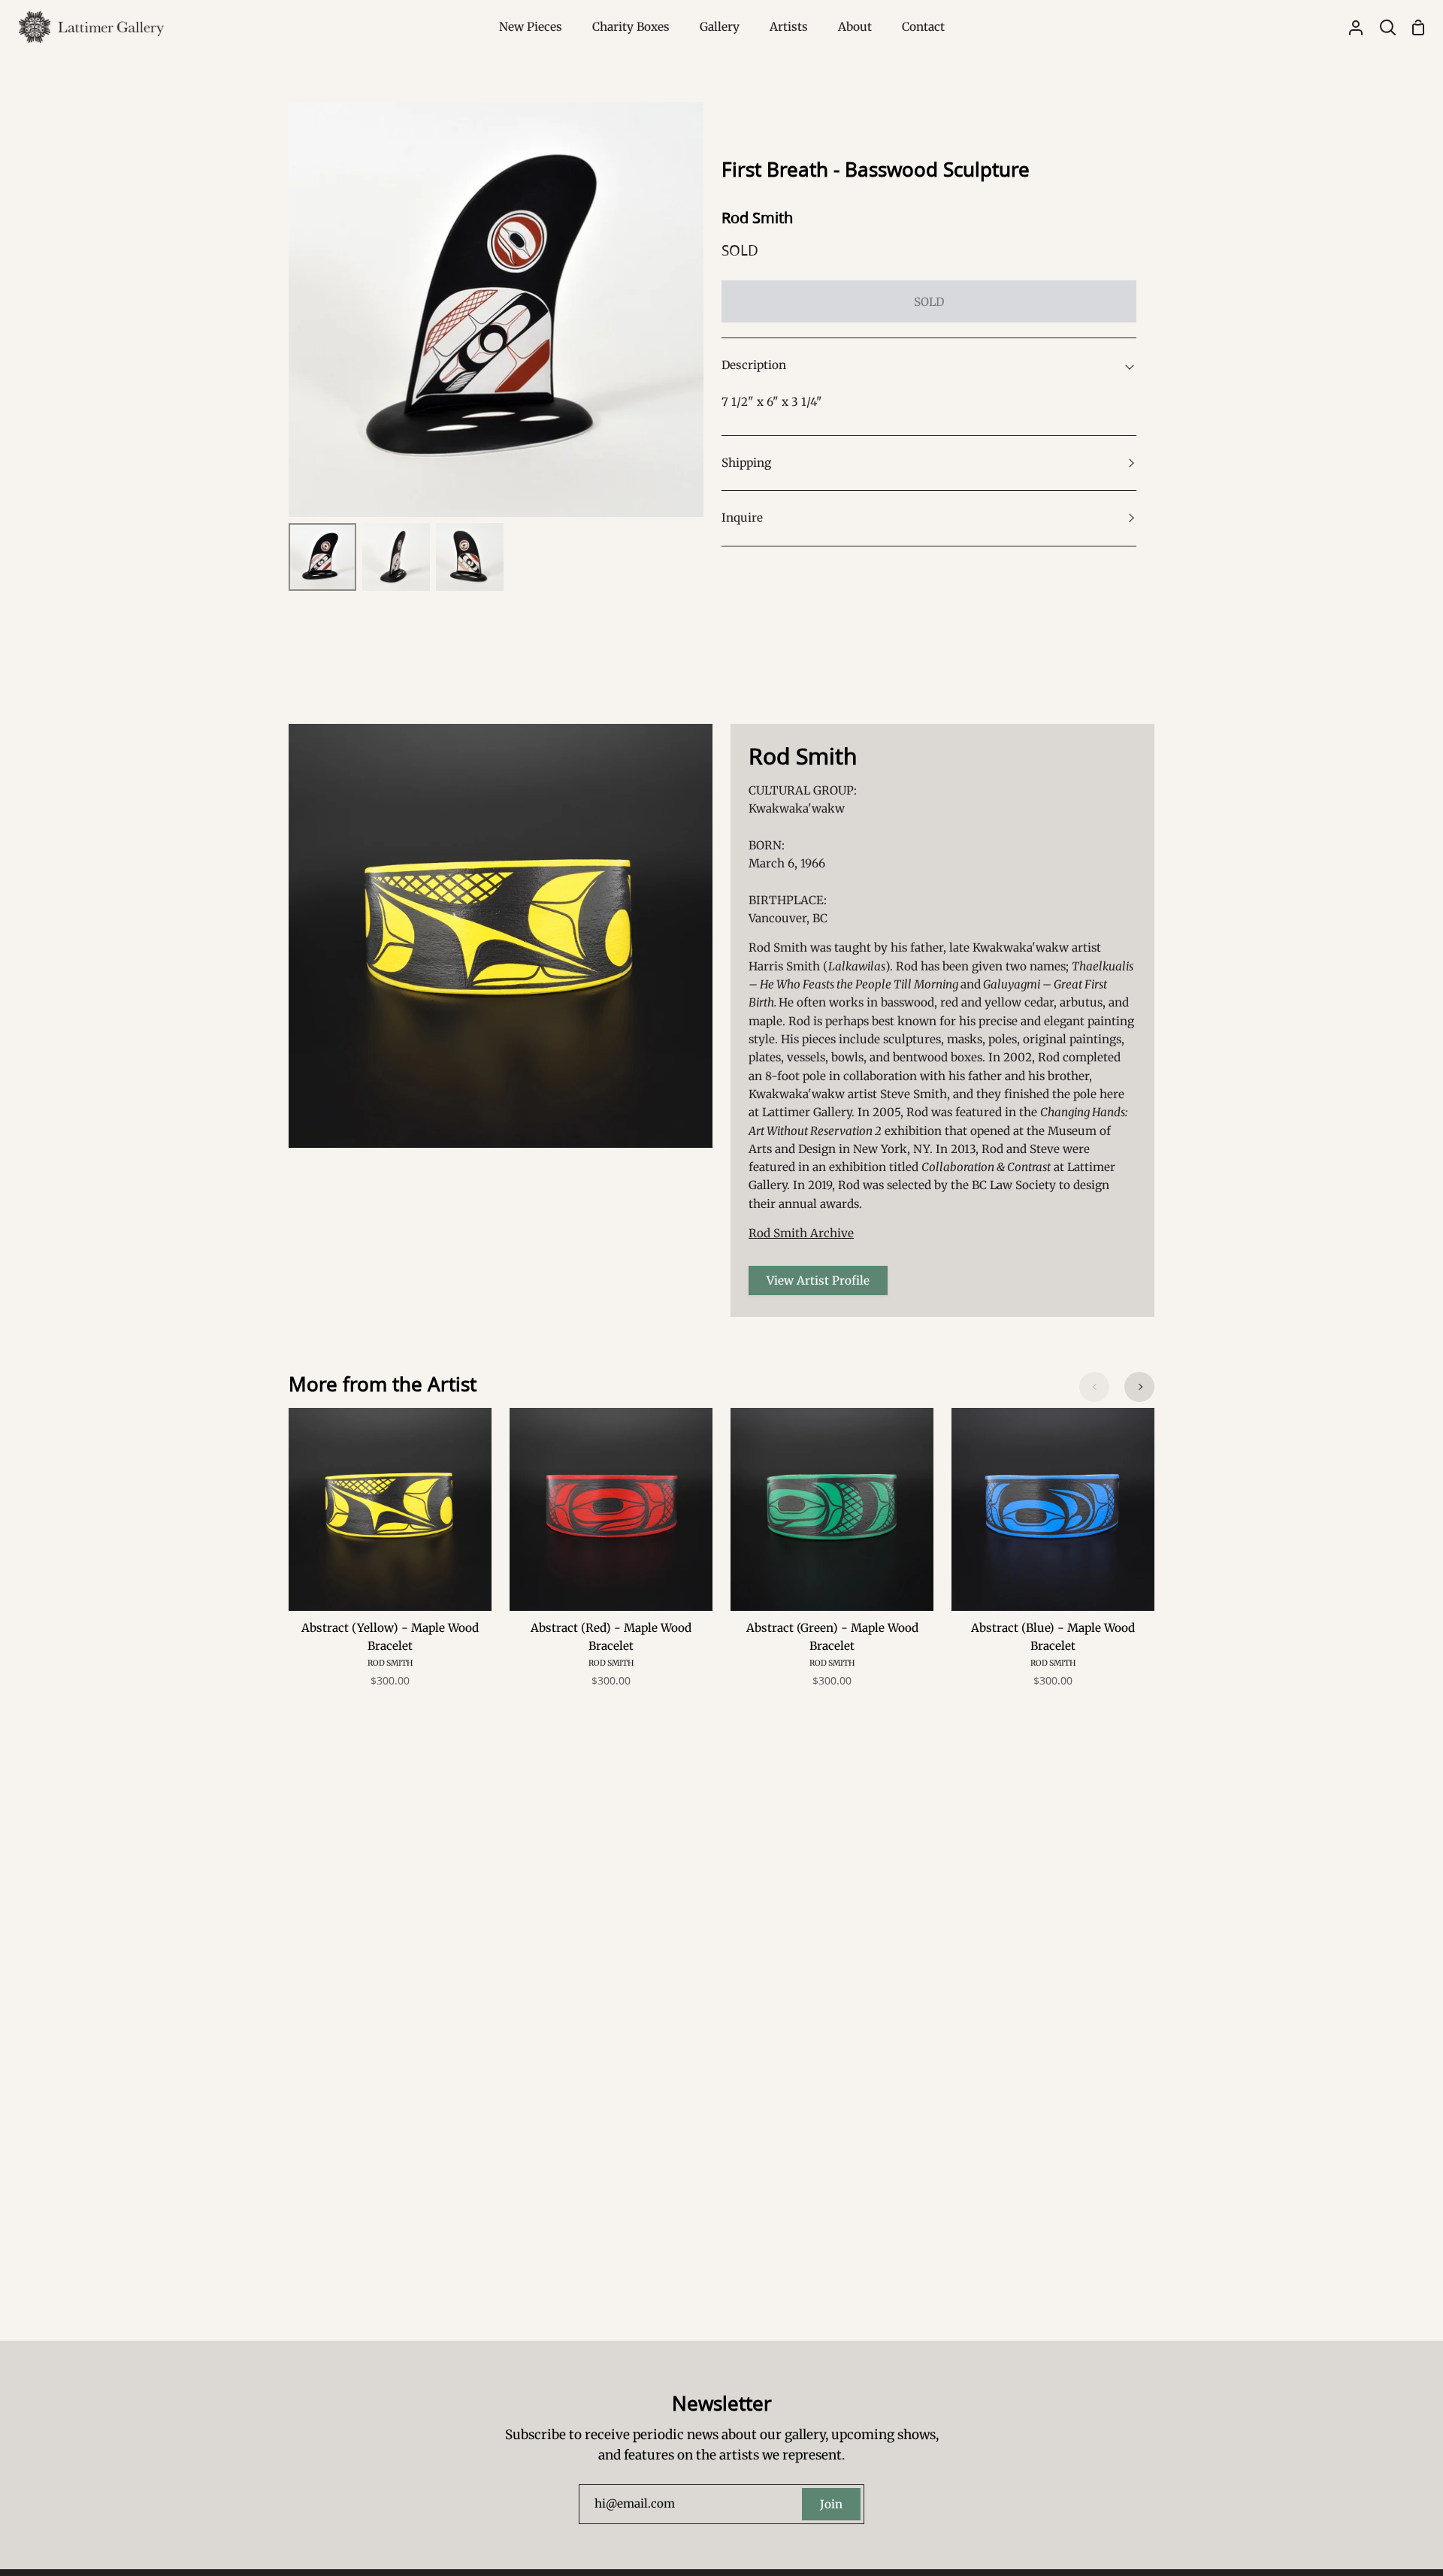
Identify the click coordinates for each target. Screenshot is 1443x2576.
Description (754, 365)
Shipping (746, 463)
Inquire (742, 518)
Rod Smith (757, 218)
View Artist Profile (818, 1280)
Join (831, 2504)
